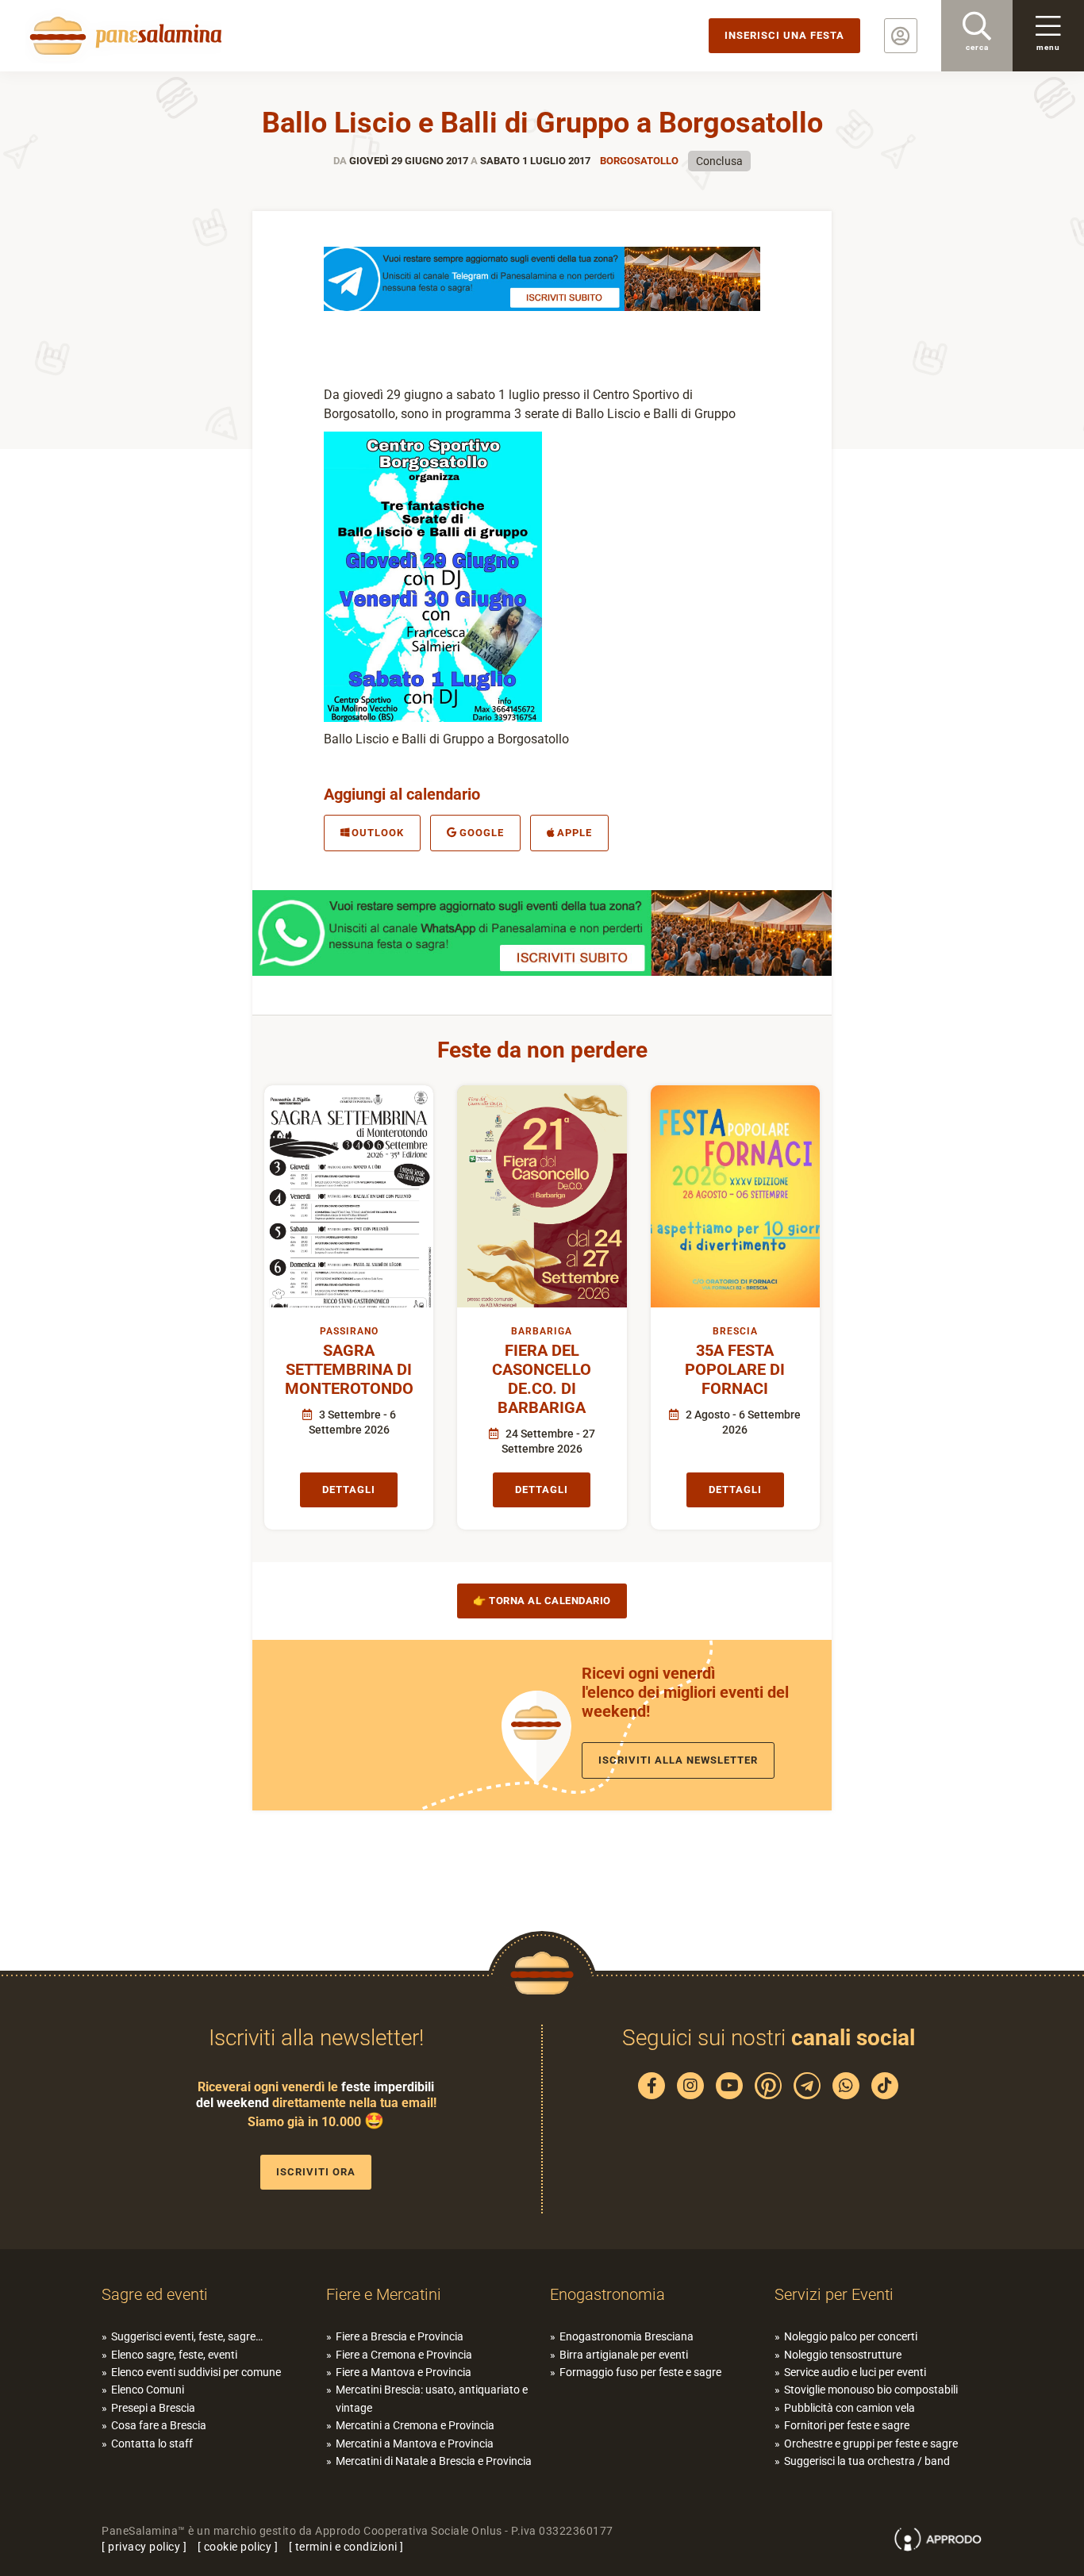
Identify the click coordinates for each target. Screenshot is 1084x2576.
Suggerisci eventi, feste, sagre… (187, 2336)
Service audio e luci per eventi (855, 2372)
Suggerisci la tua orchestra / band (867, 2461)
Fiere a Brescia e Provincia (400, 2336)
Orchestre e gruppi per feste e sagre (871, 2444)
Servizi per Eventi (834, 2294)
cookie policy (238, 2547)
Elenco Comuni (148, 2390)
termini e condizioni (346, 2547)
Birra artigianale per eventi (624, 2355)
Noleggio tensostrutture (843, 2355)
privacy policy (144, 2547)
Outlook (378, 833)
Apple (575, 833)
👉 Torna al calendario (542, 1601)
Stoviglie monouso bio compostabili (871, 2390)
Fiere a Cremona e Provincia (404, 2355)
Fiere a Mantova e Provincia (404, 2372)
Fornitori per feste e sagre (847, 2425)
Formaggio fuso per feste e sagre (640, 2372)
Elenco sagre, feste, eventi (174, 2355)
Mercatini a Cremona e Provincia (415, 2425)
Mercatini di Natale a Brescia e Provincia (434, 2461)
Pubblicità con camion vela (850, 2408)
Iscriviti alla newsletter (678, 1760)
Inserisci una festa (784, 35)
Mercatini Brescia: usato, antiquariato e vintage (432, 2398)
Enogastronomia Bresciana (627, 2336)
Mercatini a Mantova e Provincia (415, 2444)
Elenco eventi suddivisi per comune (196, 2372)
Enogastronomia (607, 2294)
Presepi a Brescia (153, 2408)
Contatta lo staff (152, 2444)
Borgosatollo (639, 161)
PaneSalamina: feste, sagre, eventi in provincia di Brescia (123, 36)
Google (482, 833)
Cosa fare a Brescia (159, 2425)
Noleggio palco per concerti (851, 2336)
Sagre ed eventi (155, 2294)
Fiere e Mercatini (384, 2294)
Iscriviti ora (316, 2172)
